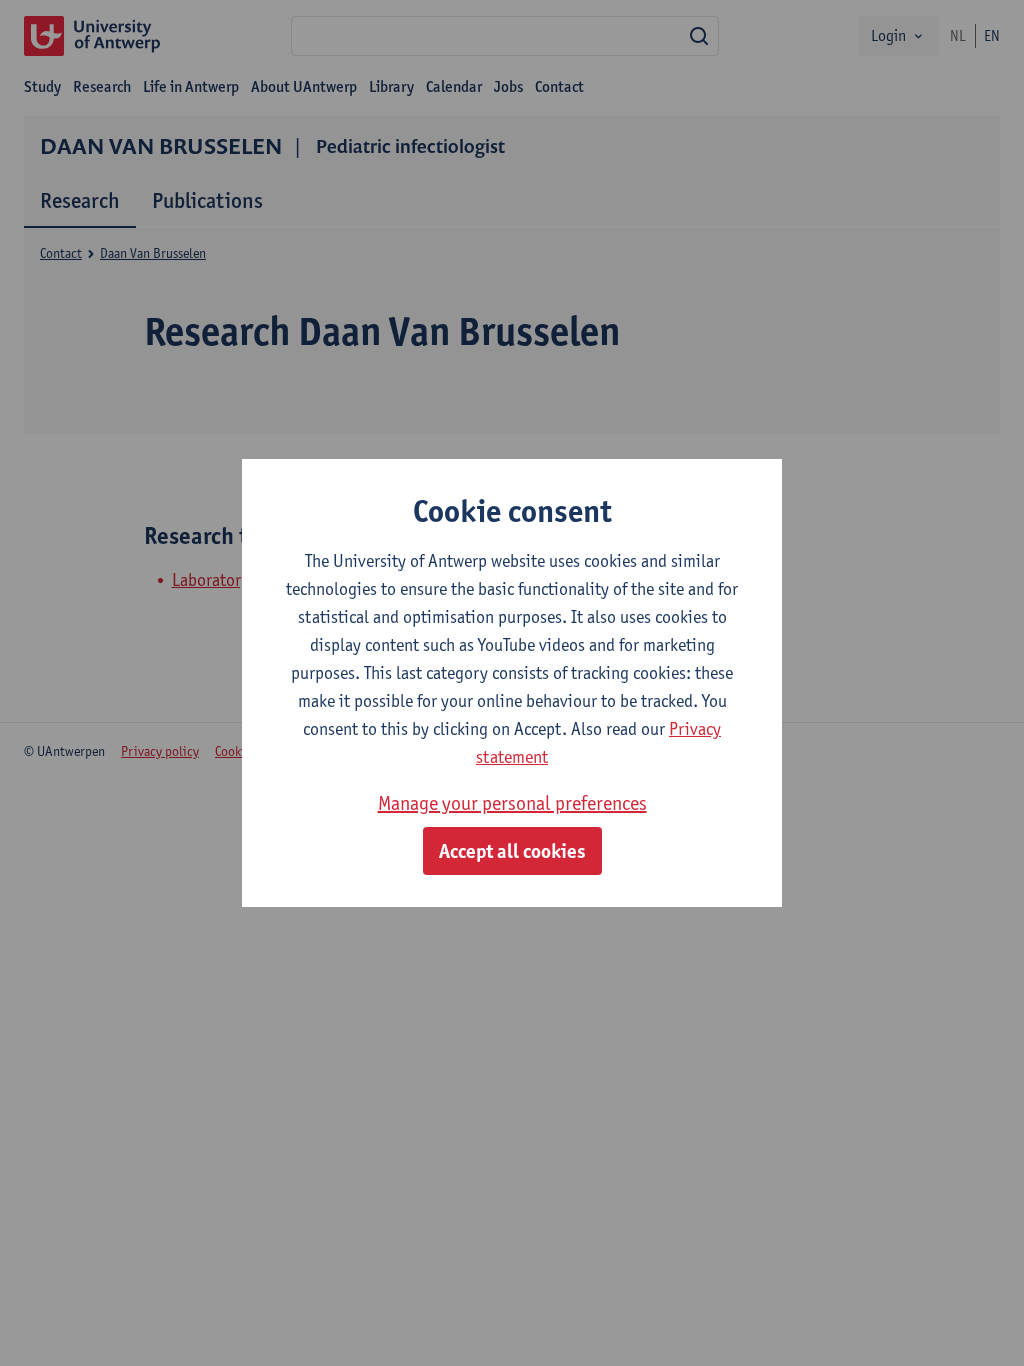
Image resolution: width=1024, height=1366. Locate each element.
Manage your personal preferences (512, 803)
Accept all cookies (512, 851)
